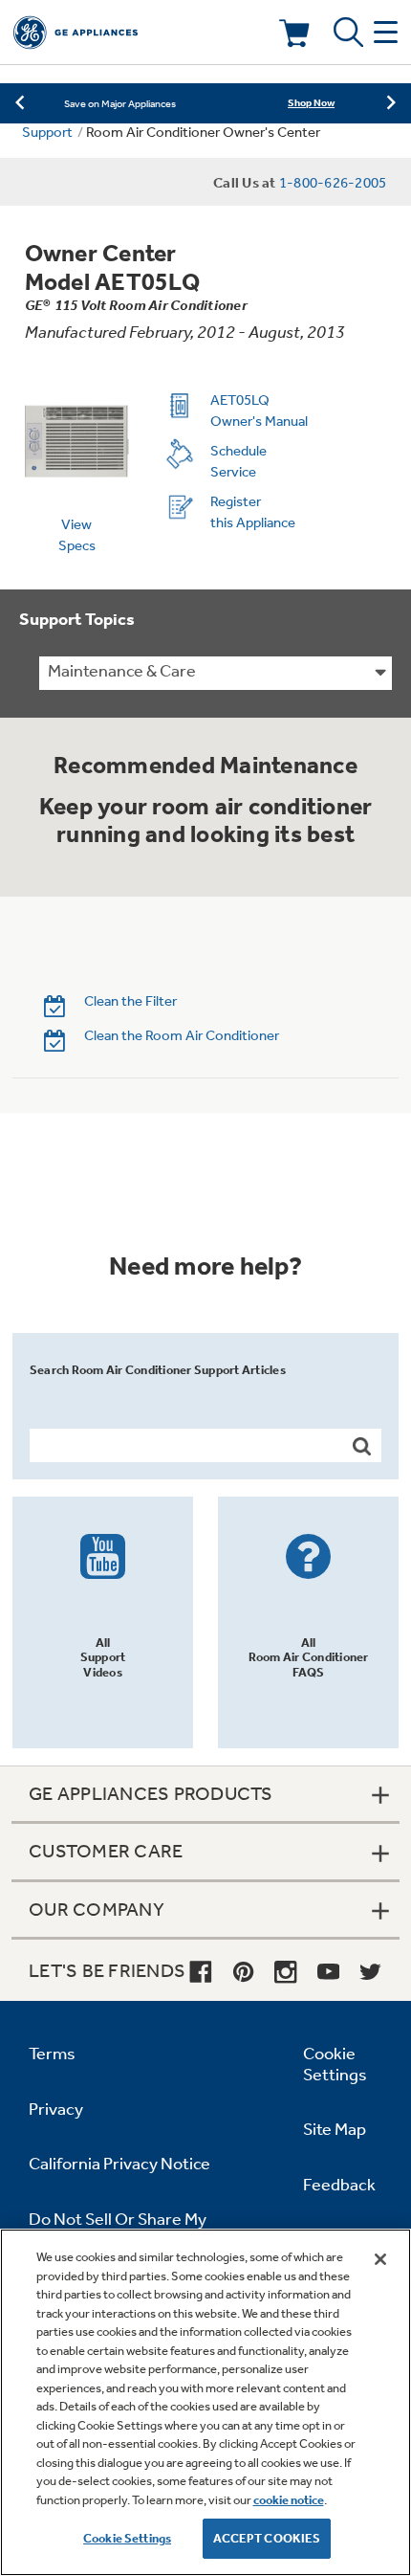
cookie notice (289, 2500)
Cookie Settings (127, 2538)
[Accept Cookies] (380, 2259)
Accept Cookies (267, 2538)
